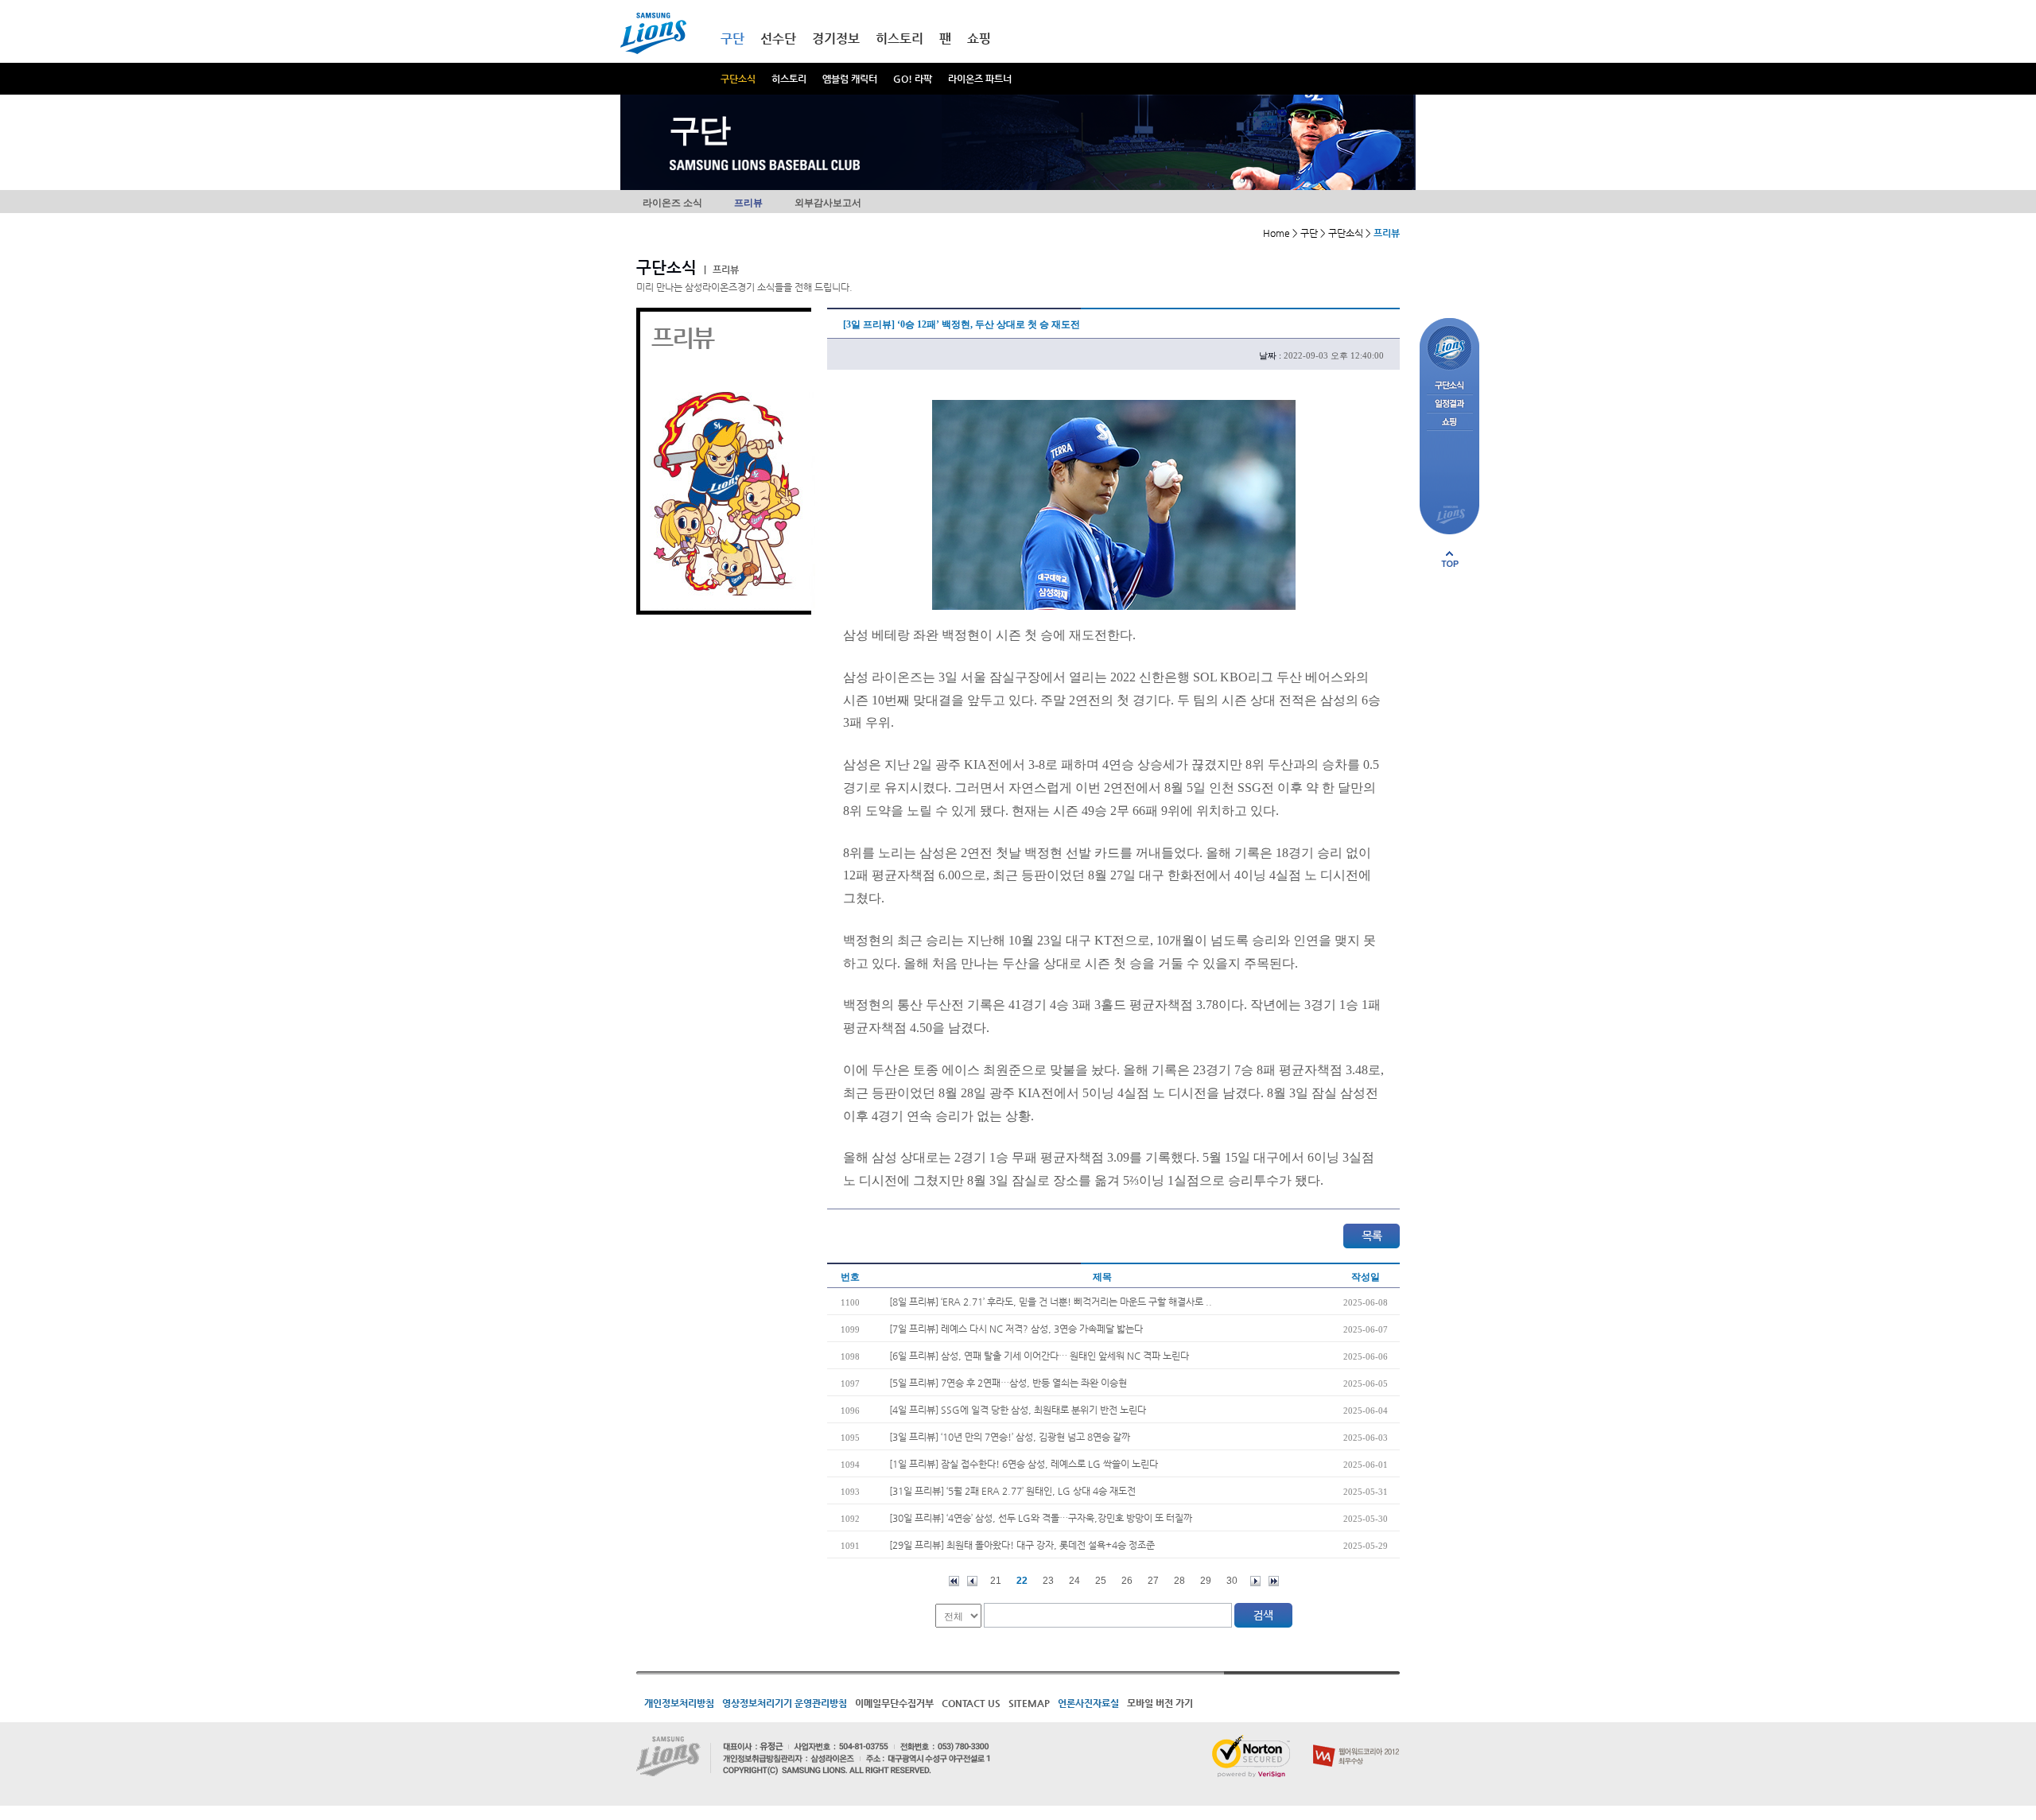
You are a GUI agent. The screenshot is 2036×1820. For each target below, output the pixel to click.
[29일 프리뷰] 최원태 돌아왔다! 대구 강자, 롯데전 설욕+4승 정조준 (1022, 1545)
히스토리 (789, 79)
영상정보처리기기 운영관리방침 (785, 1703)
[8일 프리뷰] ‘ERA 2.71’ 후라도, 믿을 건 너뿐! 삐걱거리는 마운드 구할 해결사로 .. (1051, 1302)
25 (1101, 1581)
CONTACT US (971, 1703)
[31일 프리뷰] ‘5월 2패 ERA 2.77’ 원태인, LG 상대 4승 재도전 (1012, 1491)
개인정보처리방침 (679, 1703)
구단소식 (738, 79)
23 (1048, 1581)
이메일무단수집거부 (894, 1703)
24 (1074, 1581)
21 (996, 1581)
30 (1232, 1581)
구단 (732, 39)
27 (1153, 1581)
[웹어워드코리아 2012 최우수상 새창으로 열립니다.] (1356, 1741)
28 (1179, 1581)
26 (1127, 1581)
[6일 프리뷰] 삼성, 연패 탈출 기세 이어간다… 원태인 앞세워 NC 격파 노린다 (1039, 1356)
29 (1206, 1581)
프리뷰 (748, 203)
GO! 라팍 (913, 79)
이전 (972, 1581)
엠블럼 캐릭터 (850, 79)
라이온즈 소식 (672, 203)
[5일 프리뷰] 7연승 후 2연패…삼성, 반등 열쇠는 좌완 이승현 (1008, 1383)
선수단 (778, 39)
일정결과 (1449, 404)
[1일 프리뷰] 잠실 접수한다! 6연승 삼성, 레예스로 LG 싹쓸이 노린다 (1024, 1464)
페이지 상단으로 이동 (1450, 559)
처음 (954, 1581)
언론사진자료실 (1088, 1703)
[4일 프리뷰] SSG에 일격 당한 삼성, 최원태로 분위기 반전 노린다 (1018, 1410)
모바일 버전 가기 (1160, 1703)
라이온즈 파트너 (980, 79)
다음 (1255, 1581)
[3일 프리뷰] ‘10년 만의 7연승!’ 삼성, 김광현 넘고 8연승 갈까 (1010, 1437)
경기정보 (836, 39)
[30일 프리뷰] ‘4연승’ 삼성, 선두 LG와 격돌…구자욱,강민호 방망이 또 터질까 (1041, 1518)
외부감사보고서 (828, 203)
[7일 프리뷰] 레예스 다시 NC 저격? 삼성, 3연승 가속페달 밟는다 (1016, 1329)
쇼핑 (979, 39)
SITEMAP (1029, 1703)
